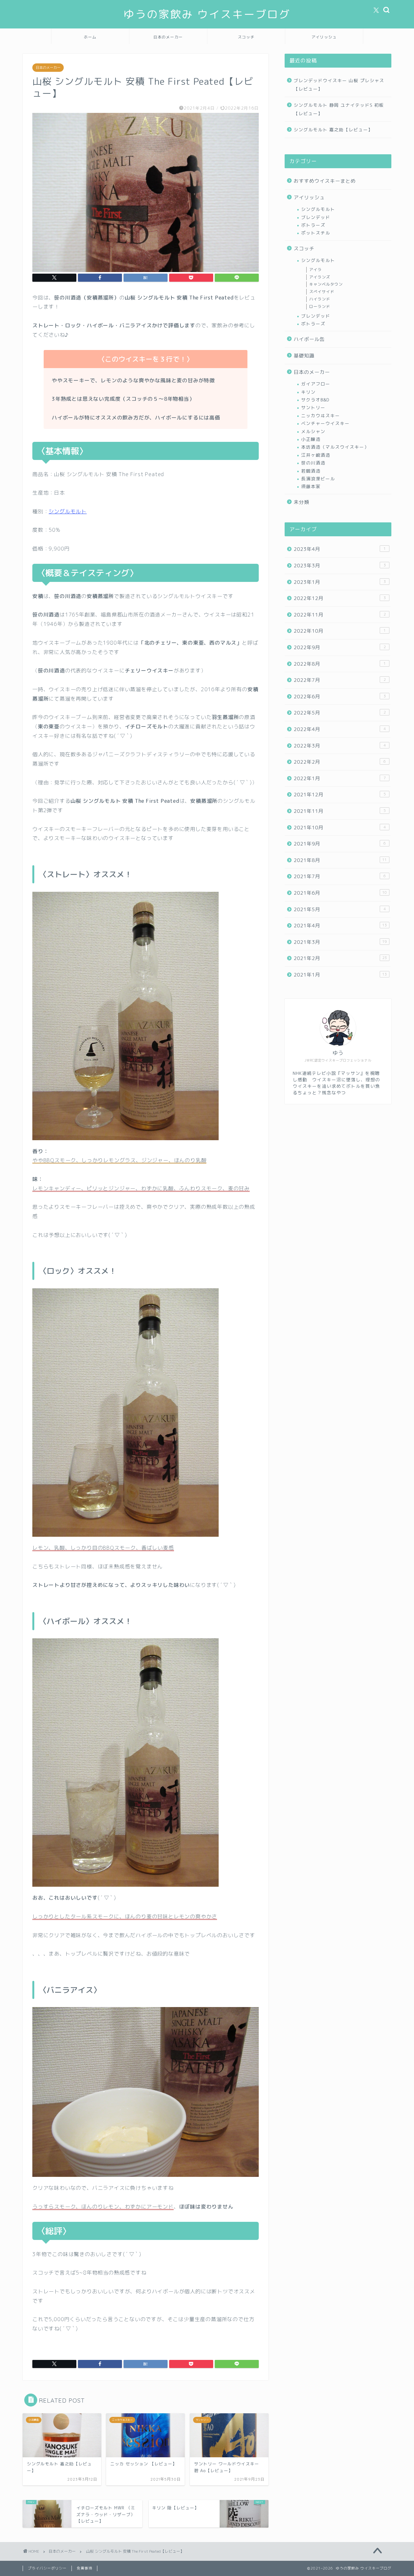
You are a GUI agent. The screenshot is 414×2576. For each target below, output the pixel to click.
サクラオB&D (315, 400)
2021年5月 (340, 909)
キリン (308, 392)
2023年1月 (340, 582)
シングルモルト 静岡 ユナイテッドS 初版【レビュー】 (339, 109)
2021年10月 (340, 828)
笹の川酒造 (313, 463)
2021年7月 (340, 876)
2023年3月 (340, 566)
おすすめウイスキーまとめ (325, 181)
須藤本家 (311, 486)
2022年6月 (340, 697)
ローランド (320, 306)
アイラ (316, 270)
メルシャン (313, 431)
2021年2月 (340, 958)
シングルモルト (68, 511)
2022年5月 (340, 713)
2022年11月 (340, 615)
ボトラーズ (313, 225)
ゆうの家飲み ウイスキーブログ (207, 14)
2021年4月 (340, 926)
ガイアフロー (316, 384)
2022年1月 (340, 778)
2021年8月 (340, 860)
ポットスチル (316, 233)
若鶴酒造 (311, 471)
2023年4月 (340, 549)
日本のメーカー (168, 37)
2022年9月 (340, 647)
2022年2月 (340, 762)
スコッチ (246, 37)
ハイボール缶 (309, 339)
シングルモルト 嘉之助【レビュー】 (333, 130)
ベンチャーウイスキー (325, 423)
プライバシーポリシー (47, 2568)
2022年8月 (340, 664)
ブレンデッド (316, 217)
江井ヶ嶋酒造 (316, 455)
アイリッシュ (324, 37)
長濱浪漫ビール (318, 479)
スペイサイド (322, 292)
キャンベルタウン (326, 284)
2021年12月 (340, 795)
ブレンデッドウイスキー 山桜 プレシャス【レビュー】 (339, 85)
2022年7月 (340, 680)
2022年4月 (340, 729)
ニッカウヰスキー (321, 415)
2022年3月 (340, 746)
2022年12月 (340, 598)
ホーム (90, 37)
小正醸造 (311, 439)
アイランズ (320, 277)
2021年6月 (340, 893)
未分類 (301, 502)
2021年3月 (340, 942)
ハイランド (320, 299)
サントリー (313, 407)
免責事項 (84, 2568)
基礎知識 (304, 356)
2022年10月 (340, 631)
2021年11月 (340, 811)
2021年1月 (340, 975)
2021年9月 (340, 844)
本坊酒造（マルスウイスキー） (335, 447)
